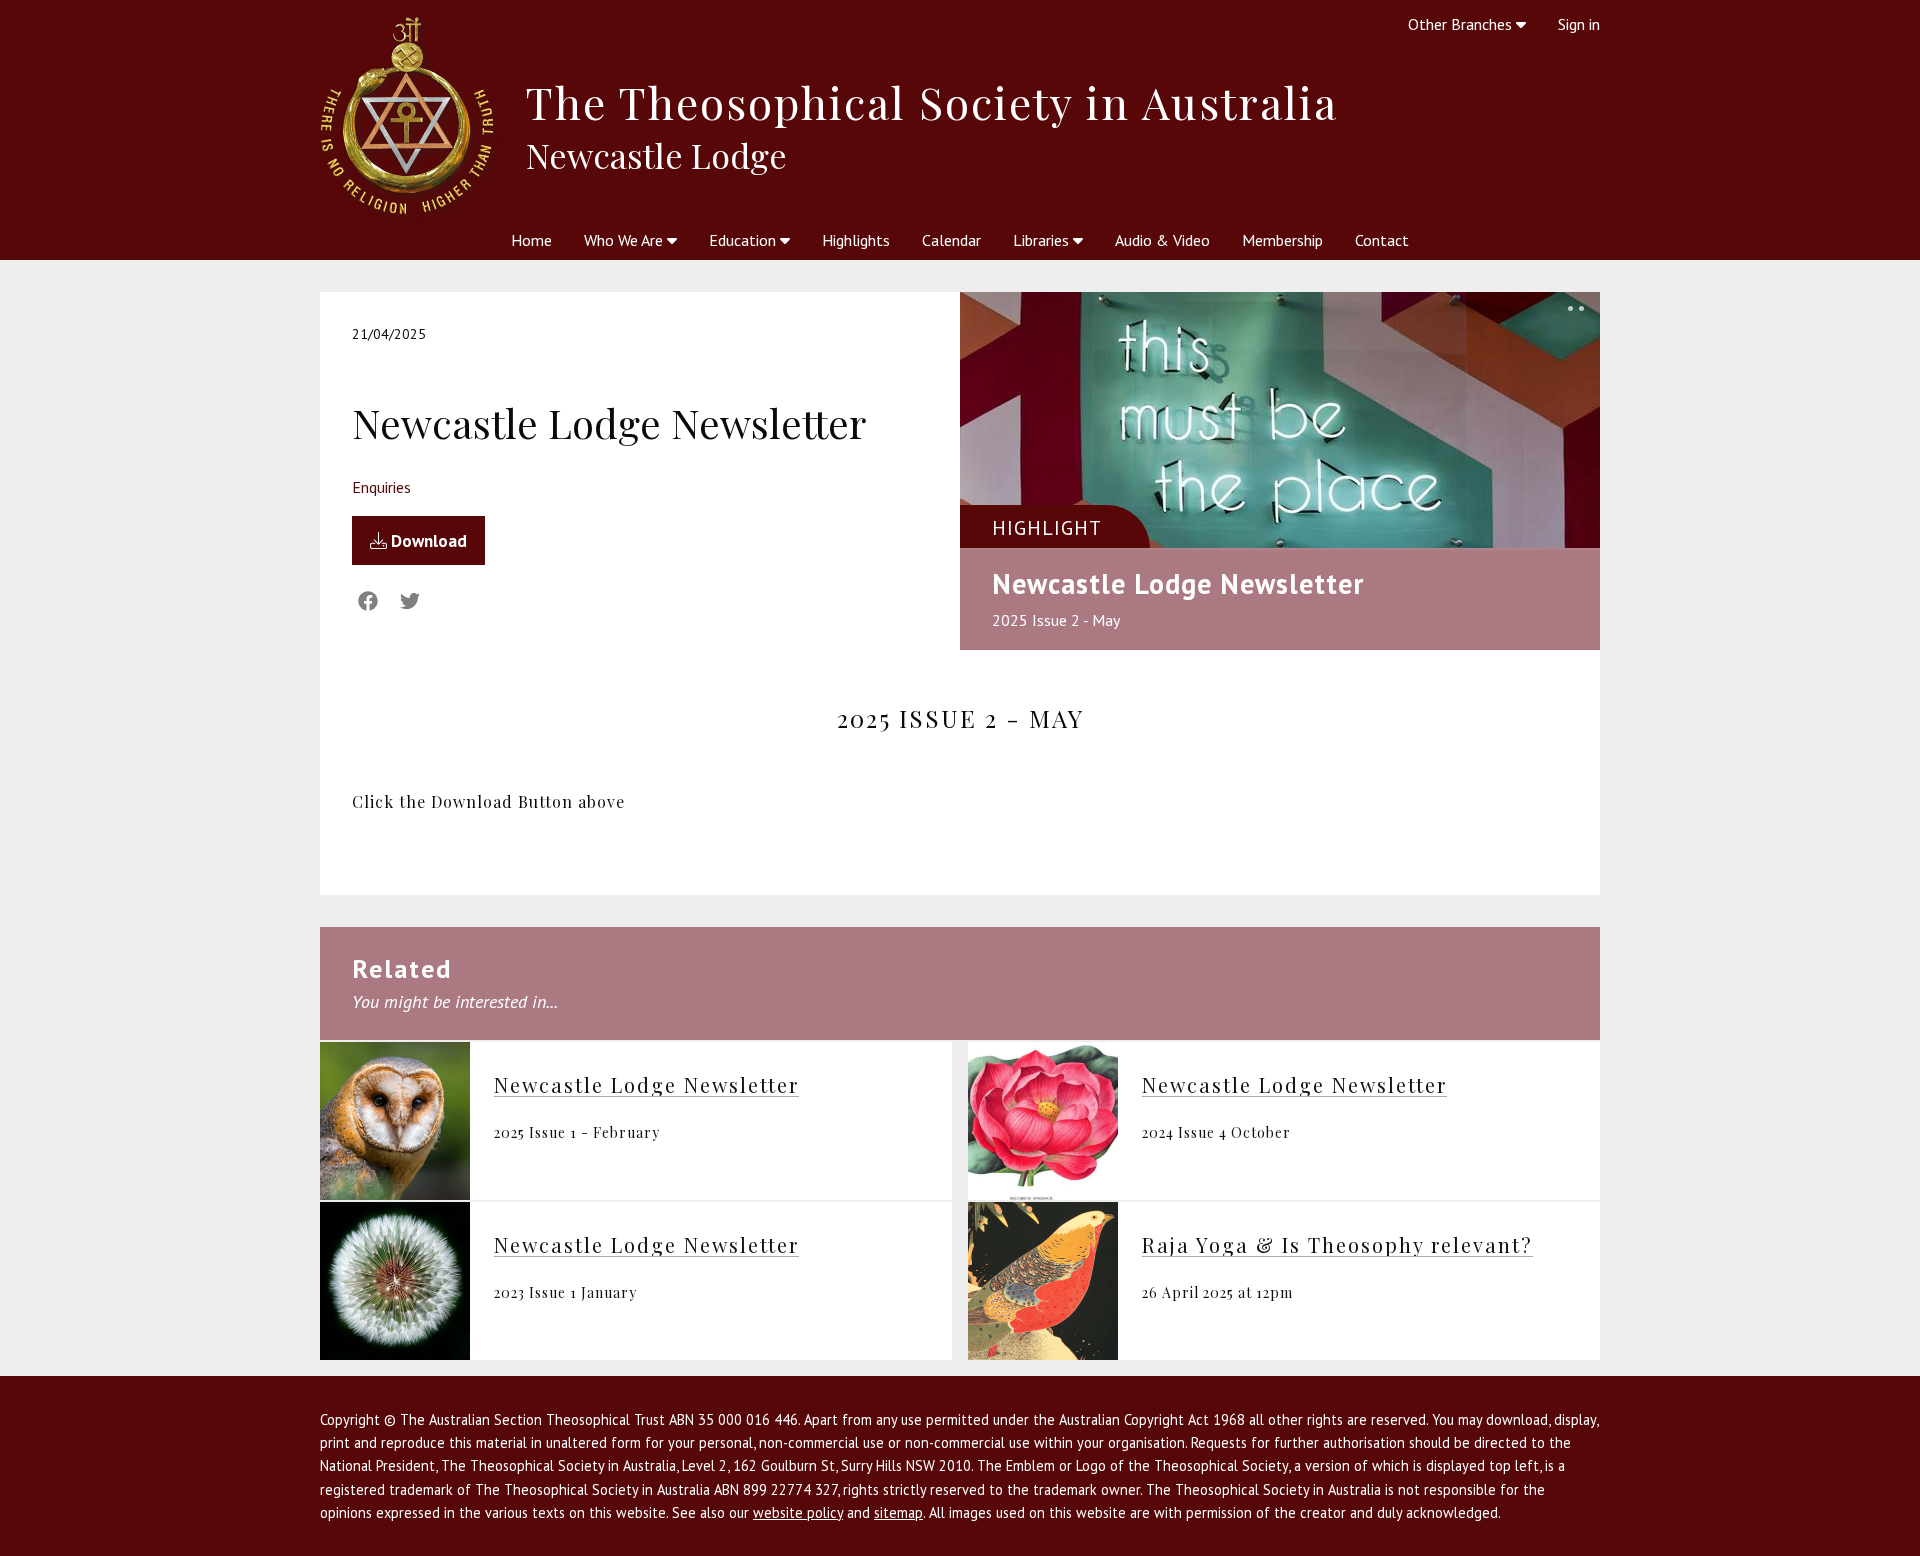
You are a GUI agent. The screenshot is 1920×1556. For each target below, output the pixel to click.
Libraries (1043, 240)
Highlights (856, 240)
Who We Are (625, 240)
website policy (798, 1512)
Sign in (1579, 24)
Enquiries (381, 487)
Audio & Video (1162, 240)
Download (427, 541)
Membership (1282, 240)
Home (531, 240)
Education (744, 240)
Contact (1382, 240)
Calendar (951, 240)
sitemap (898, 1512)
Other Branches (1462, 24)
